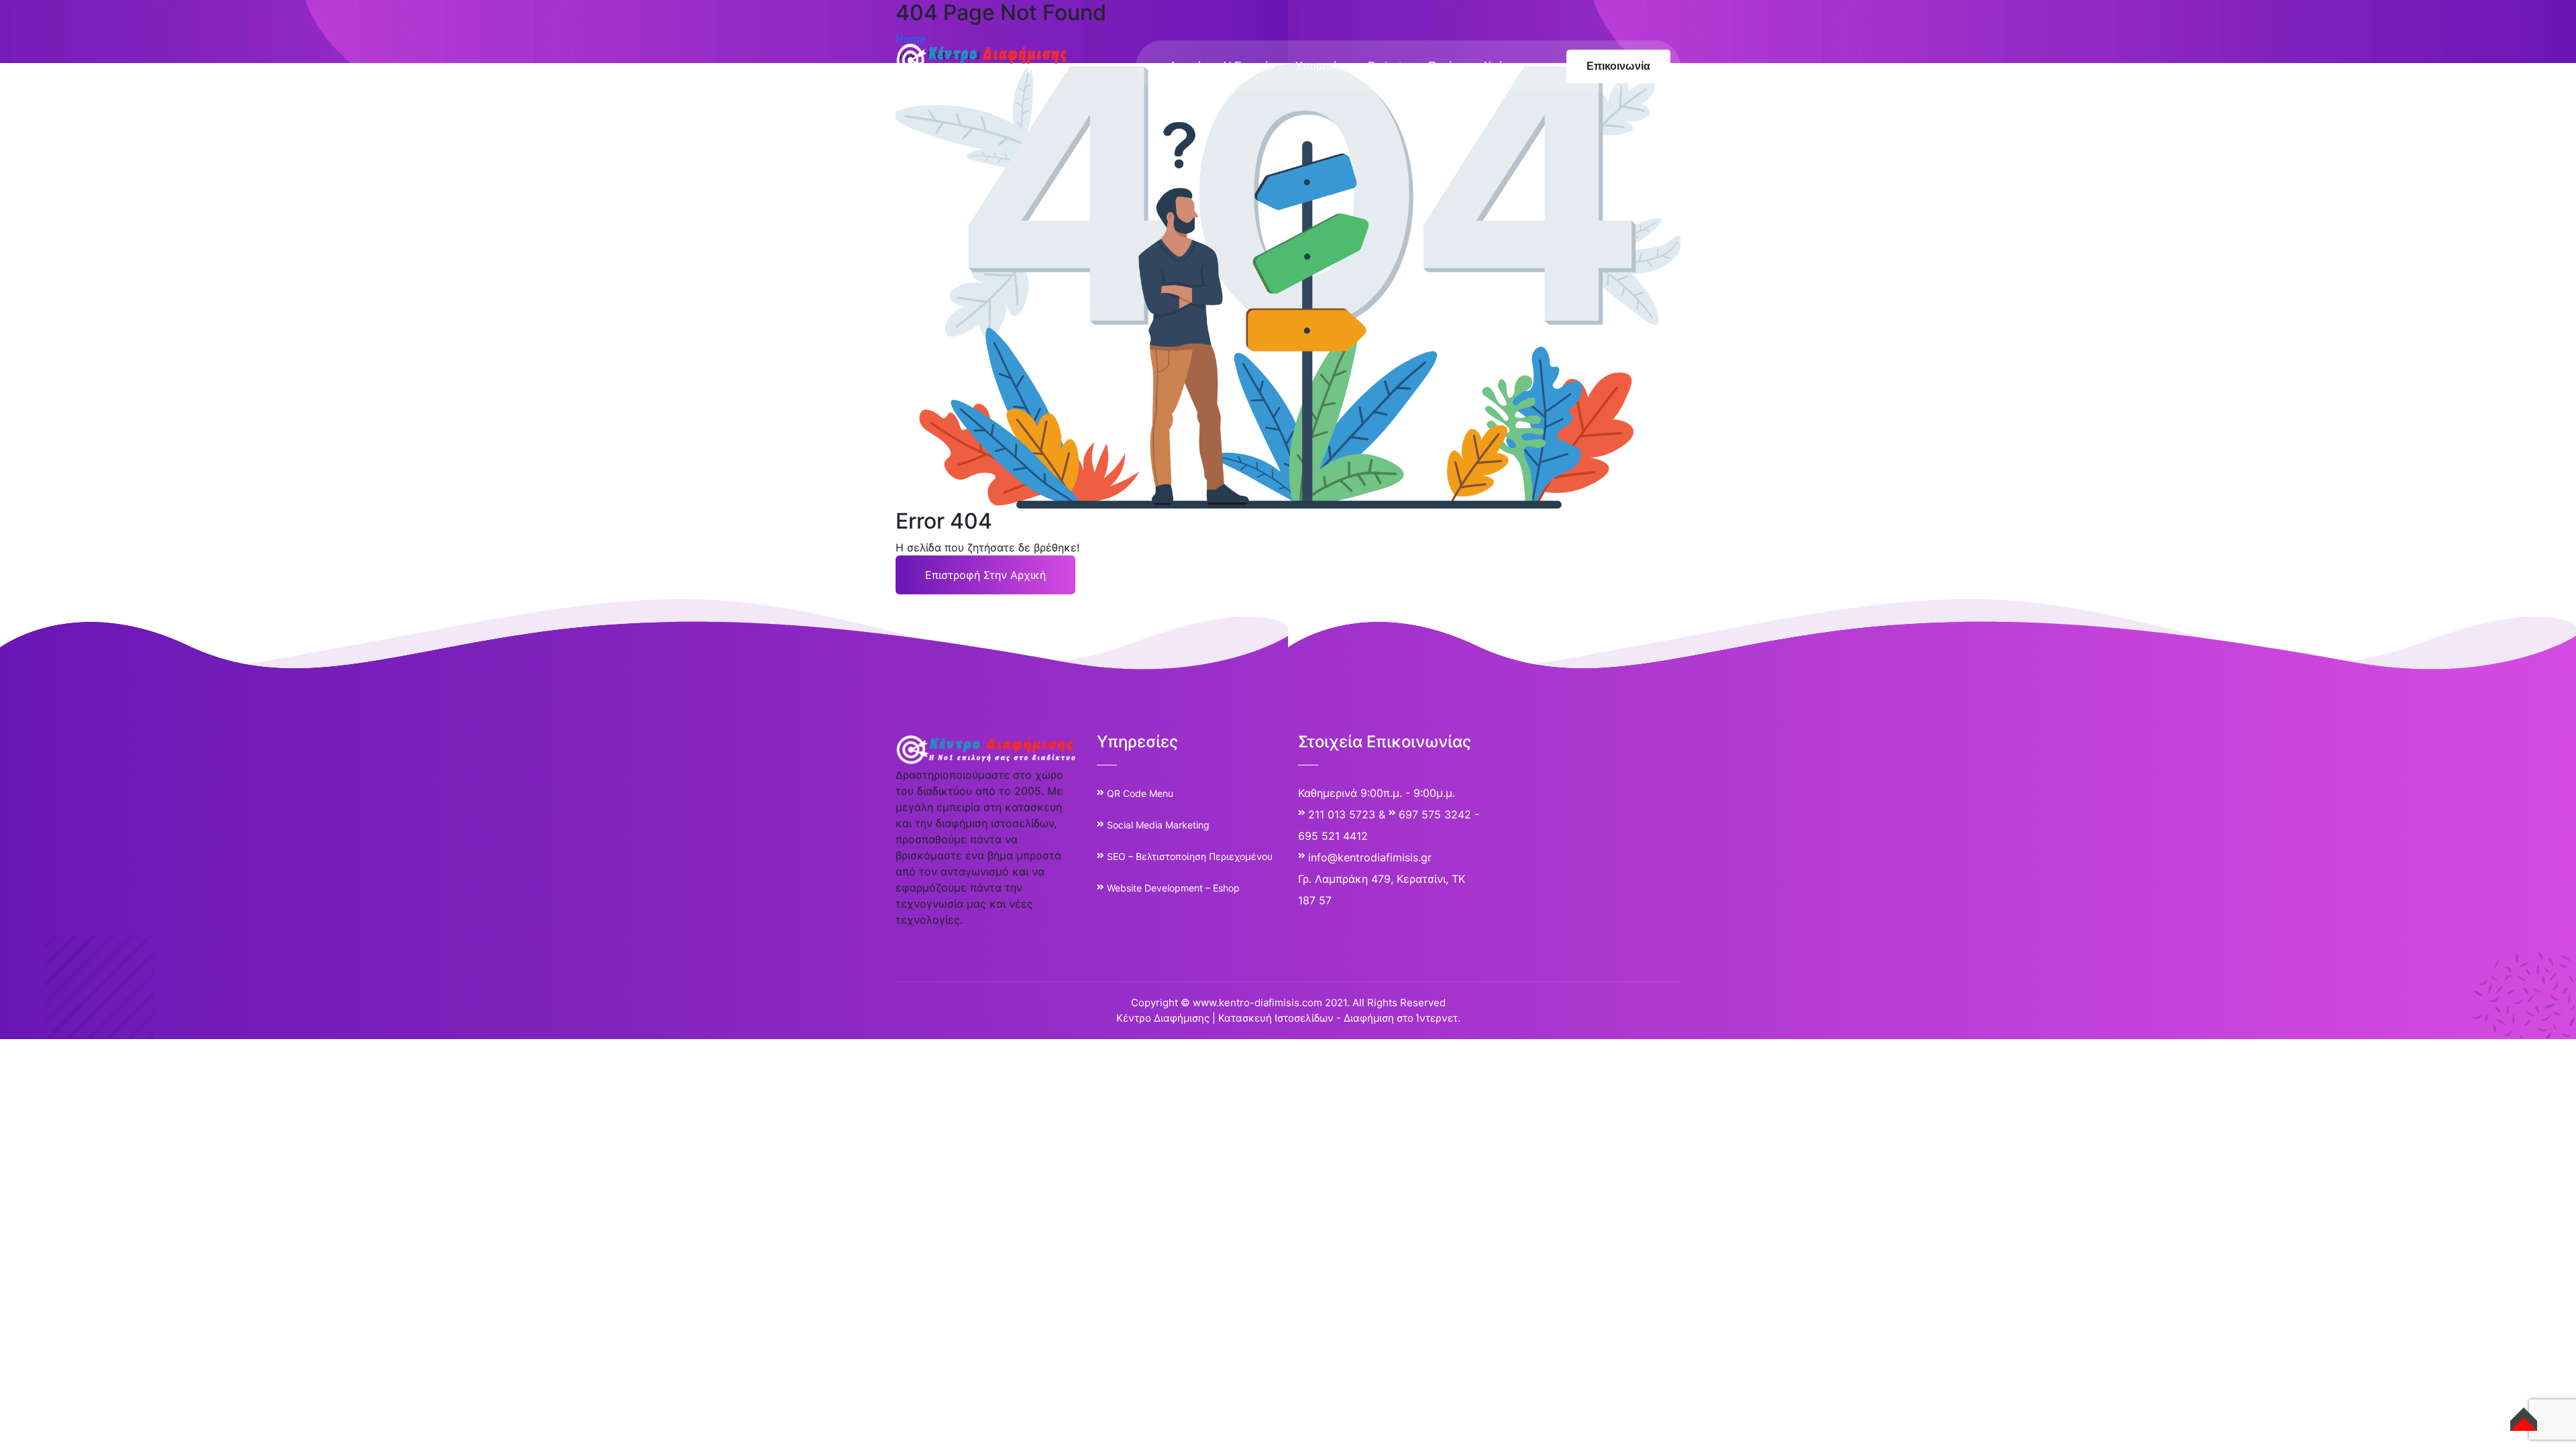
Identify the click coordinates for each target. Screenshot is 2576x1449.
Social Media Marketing (1158, 825)
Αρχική (1186, 66)
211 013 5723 (1342, 814)
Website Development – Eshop (1173, 888)
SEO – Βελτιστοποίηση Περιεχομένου (1190, 856)
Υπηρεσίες (1321, 66)
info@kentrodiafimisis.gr (1370, 857)
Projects (1387, 66)
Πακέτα (1445, 66)
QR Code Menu (1140, 793)
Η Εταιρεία (1249, 66)
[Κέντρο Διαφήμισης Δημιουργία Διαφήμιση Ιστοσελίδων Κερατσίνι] (983, 59)
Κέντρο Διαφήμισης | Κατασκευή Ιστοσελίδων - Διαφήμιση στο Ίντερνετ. (1288, 1018)
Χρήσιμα (1504, 66)
